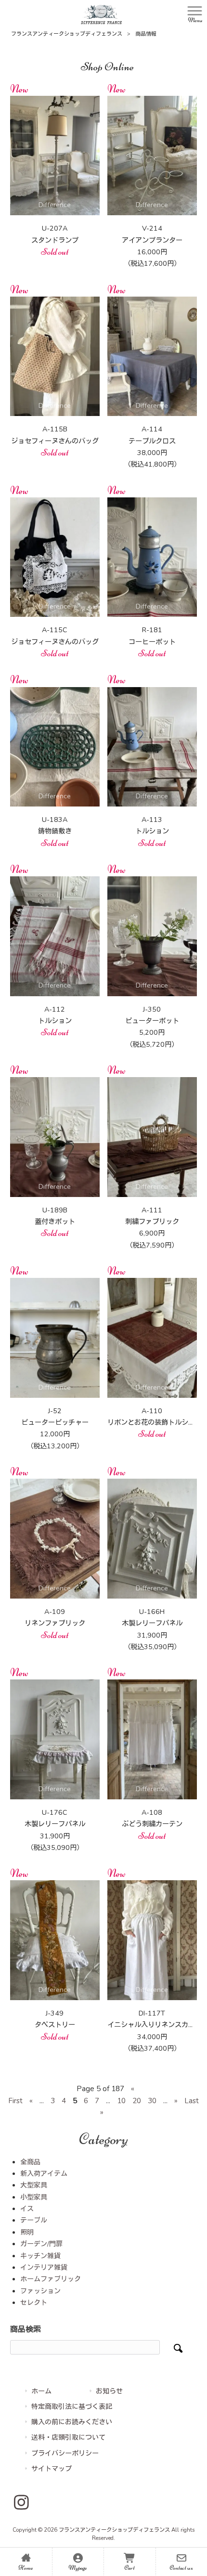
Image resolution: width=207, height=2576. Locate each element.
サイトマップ (52, 2469)
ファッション (40, 2291)
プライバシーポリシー (65, 2453)
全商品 (30, 2162)
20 (137, 2101)
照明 (27, 2232)
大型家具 (34, 2185)
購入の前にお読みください (72, 2422)
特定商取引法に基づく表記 (72, 2407)
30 (152, 2101)
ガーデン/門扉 (41, 2244)
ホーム (41, 2391)
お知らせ (109, 2391)
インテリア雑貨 (44, 2268)
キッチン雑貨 (40, 2256)
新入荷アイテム (44, 2174)
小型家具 (34, 2197)
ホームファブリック (51, 2279)
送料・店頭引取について (68, 2438)
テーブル (34, 2220)
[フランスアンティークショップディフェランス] (101, 14)
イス (27, 2209)
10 (121, 2101)
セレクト (34, 2303)
